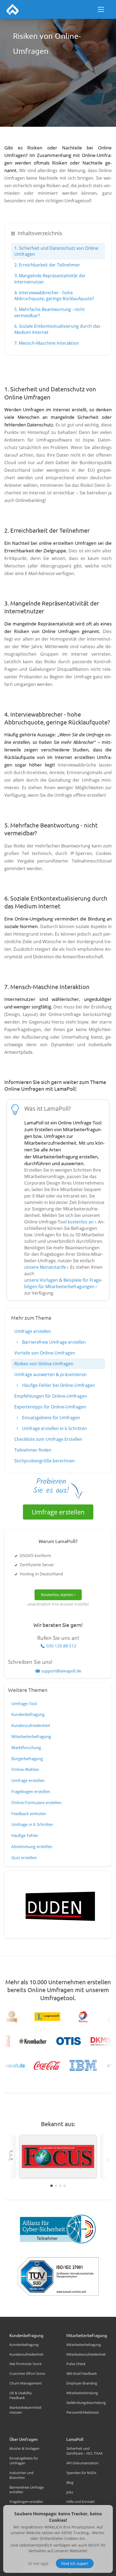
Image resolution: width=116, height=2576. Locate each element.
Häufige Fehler (25, 1835)
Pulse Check (76, 2364)
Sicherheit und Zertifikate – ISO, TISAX (85, 2451)
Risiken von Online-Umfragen (44, 1364)
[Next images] (107, 2160)
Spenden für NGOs (81, 2473)
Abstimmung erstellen (32, 1846)
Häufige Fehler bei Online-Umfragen (58, 1385)
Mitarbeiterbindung (82, 2393)
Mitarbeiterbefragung (31, 1736)
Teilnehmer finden (33, 1450)
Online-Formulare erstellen (36, 1802)
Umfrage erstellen (33, 1331)
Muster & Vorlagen (24, 2448)
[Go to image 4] (64, 2186)
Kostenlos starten (57, 1595)
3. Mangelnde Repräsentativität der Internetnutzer (50, 279)
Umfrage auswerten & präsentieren (50, 1374)
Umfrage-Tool (24, 1703)
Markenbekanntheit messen (25, 2410)
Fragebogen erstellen (31, 1791)
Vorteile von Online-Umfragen (45, 1353)
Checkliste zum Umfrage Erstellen (48, 1439)
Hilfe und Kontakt (81, 2502)
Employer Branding (82, 2383)
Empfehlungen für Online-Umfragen (51, 1396)
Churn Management (26, 2383)
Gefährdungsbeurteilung (86, 2403)
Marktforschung (26, 1747)
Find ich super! (75, 2563)
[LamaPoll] (13, 9)
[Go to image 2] (56, 2186)
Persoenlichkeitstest (83, 2412)
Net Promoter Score (25, 2364)
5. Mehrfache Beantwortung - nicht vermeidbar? (50, 312)
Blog (70, 2482)
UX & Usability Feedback (21, 2395)
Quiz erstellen (24, 1857)
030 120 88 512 (61, 1646)
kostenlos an (81, 1222)
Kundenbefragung (28, 1714)
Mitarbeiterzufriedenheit (86, 2354)
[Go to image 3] (60, 2186)
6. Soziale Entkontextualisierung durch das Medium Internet (57, 329)
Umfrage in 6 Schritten (32, 1824)
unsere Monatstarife (45, 1267)
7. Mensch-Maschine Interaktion (47, 343)
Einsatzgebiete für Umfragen (51, 1418)
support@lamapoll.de (61, 1671)
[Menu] (101, 9)
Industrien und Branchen (21, 2475)
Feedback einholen (29, 1814)
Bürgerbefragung (27, 1759)
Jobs (70, 2492)
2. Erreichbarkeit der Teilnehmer (47, 265)
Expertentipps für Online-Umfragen (50, 1407)
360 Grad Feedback (82, 2373)
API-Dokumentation (82, 2463)
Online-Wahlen (25, 1769)
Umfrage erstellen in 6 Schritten (54, 1428)
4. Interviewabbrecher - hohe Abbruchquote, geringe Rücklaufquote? (54, 296)
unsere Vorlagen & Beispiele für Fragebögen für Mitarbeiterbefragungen (63, 1283)
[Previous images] (9, 2160)
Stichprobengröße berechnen (45, 1461)
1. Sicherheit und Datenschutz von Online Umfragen (56, 251)
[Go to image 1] (51, 2186)
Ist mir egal (38, 2563)
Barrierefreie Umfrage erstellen (53, 1342)
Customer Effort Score (27, 2373)
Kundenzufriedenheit (31, 1725)
